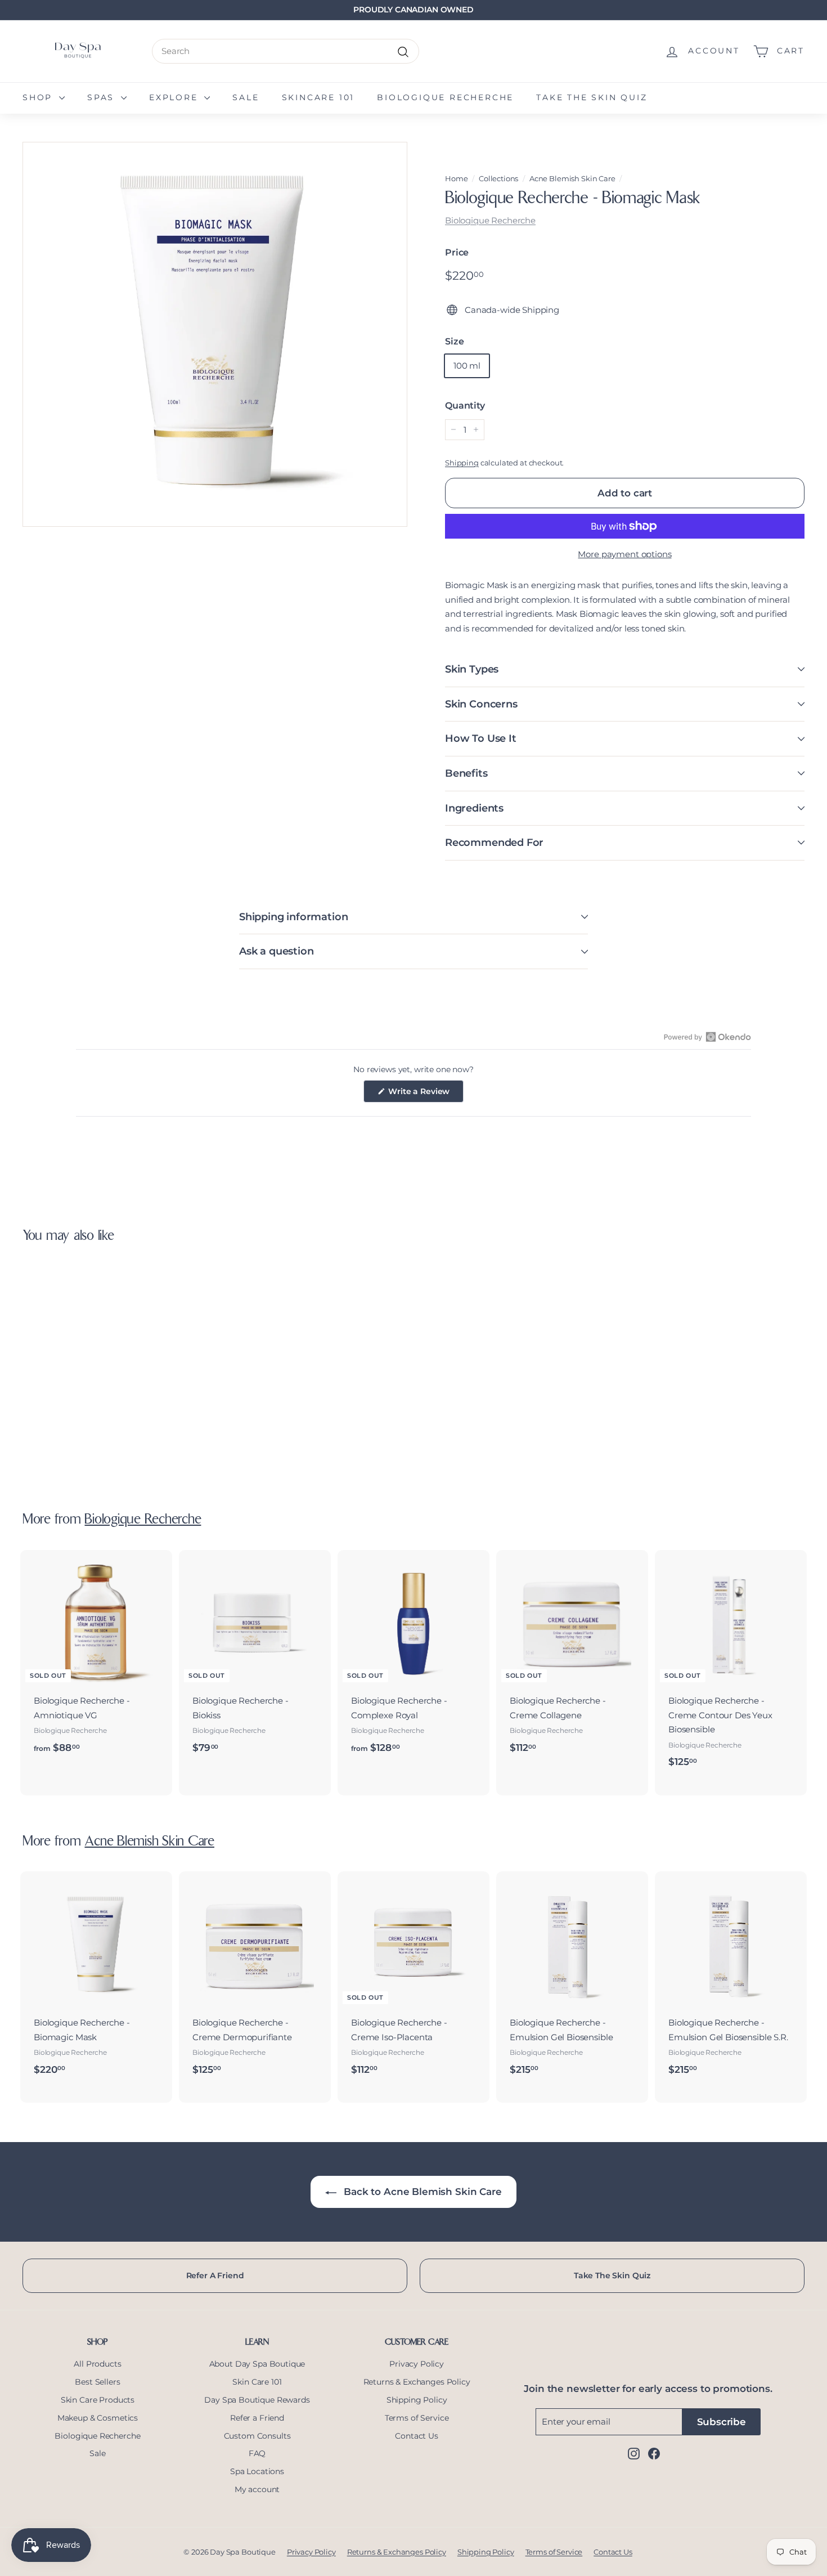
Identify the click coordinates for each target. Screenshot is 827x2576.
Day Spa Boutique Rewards (257, 2400)
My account (257, 2489)
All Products (97, 2364)
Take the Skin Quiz (592, 97)
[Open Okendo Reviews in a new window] (707, 1037)
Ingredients (474, 808)
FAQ (257, 2453)
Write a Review (425, 1094)
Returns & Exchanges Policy (417, 2382)
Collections (498, 179)
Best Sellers (97, 2382)
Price (457, 252)
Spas (103, 97)
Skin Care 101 (257, 2382)
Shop (39, 97)
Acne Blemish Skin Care (572, 179)
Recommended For (494, 843)
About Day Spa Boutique (257, 2364)
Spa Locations (257, 2471)
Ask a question (276, 951)
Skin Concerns (481, 704)
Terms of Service (417, 2418)
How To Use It (481, 738)
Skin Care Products (98, 2400)
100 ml (467, 366)
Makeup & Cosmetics (98, 2418)
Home (456, 179)
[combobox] (286, 51)
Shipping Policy (417, 2400)
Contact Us (417, 2436)
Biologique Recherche (445, 97)
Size (454, 341)
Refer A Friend (215, 2275)
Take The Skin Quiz (612, 2275)
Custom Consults (257, 2436)
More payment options (624, 554)
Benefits (466, 773)
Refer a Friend (257, 2418)
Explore (175, 97)
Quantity (465, 406)
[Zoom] (215, 334)
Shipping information (293, 917)
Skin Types (472, 669)
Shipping (462, 463)
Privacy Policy (417, 2364)
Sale (246, 97)
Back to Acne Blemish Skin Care (421, 2192)
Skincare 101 (318, 97)
